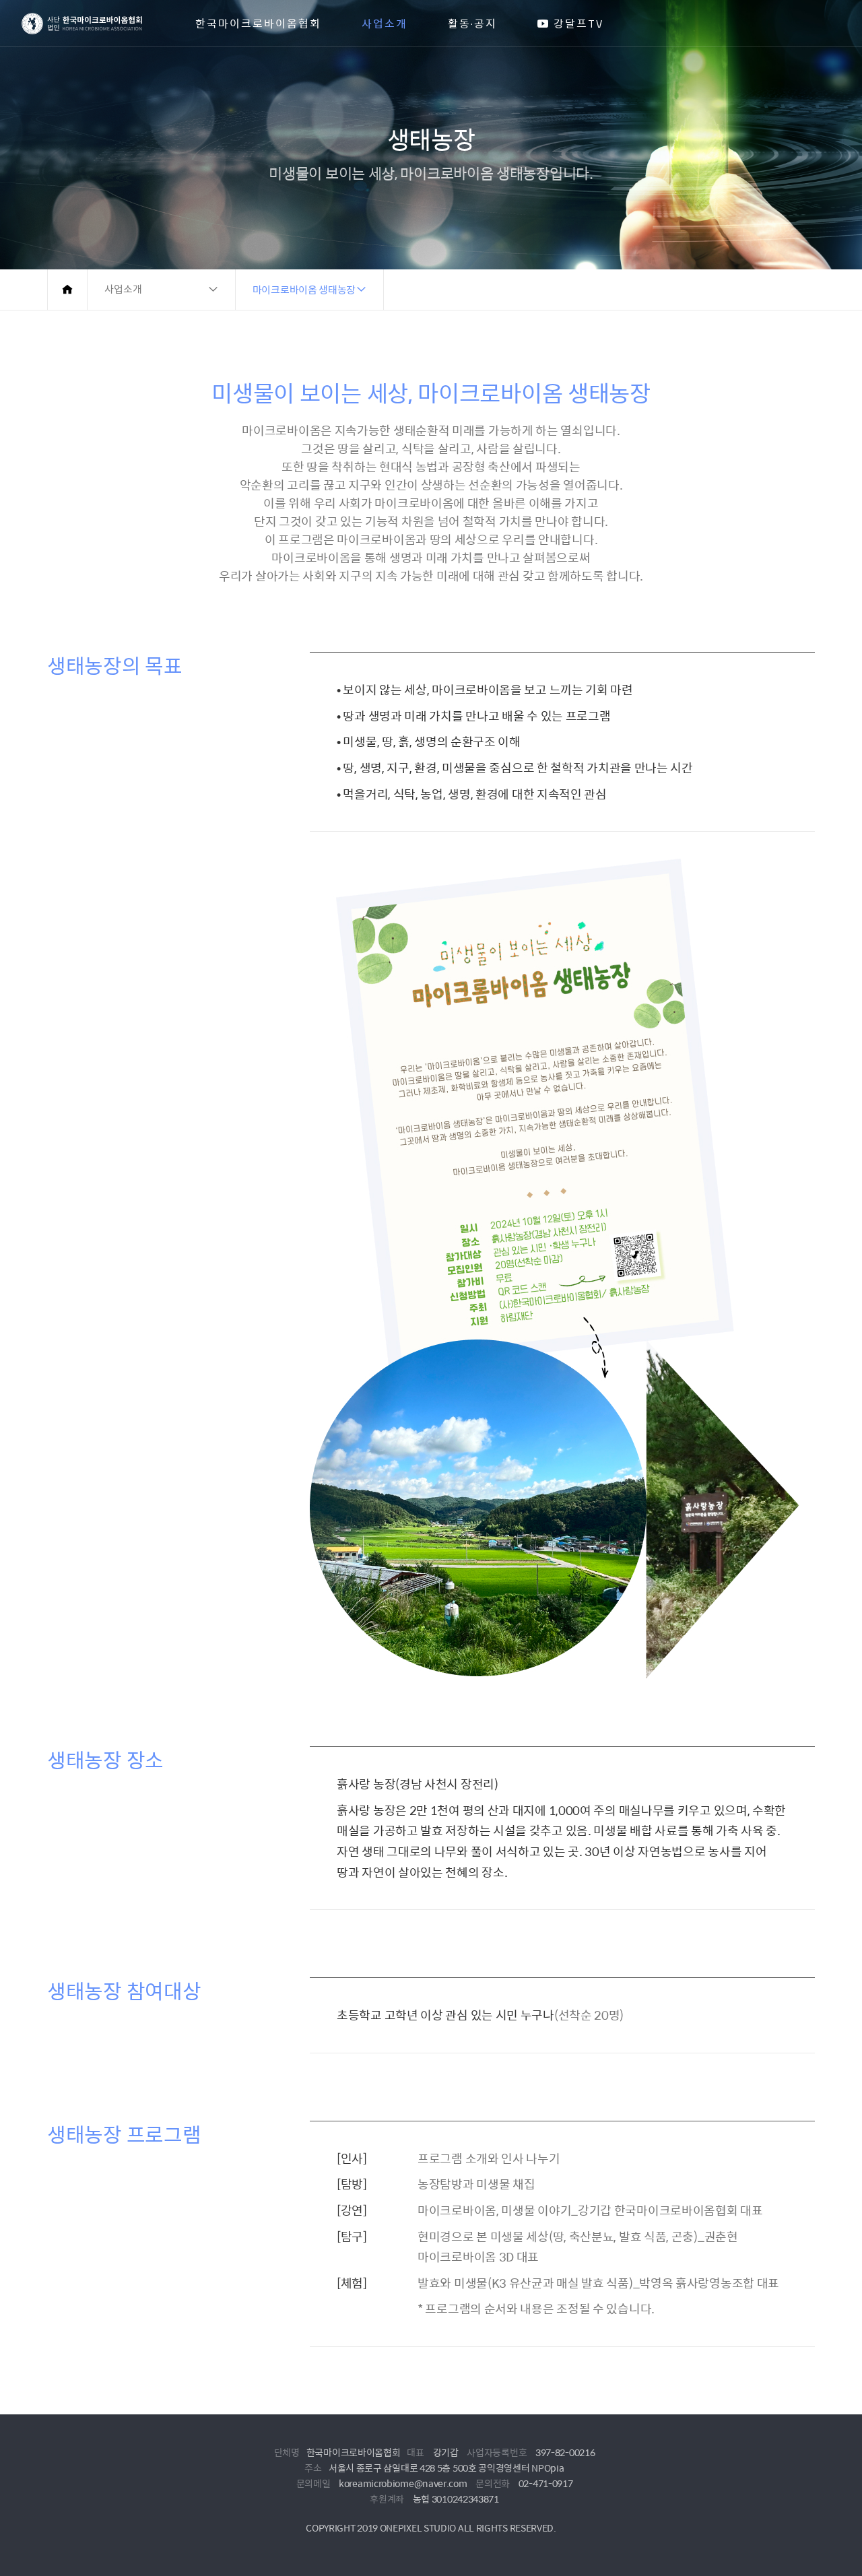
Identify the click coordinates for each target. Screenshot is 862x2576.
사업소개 (385, 24)
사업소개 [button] (123, 289)
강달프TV (576, 24)
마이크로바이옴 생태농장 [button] (304, 289)
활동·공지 (472, 24)
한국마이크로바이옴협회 (258, 24)
